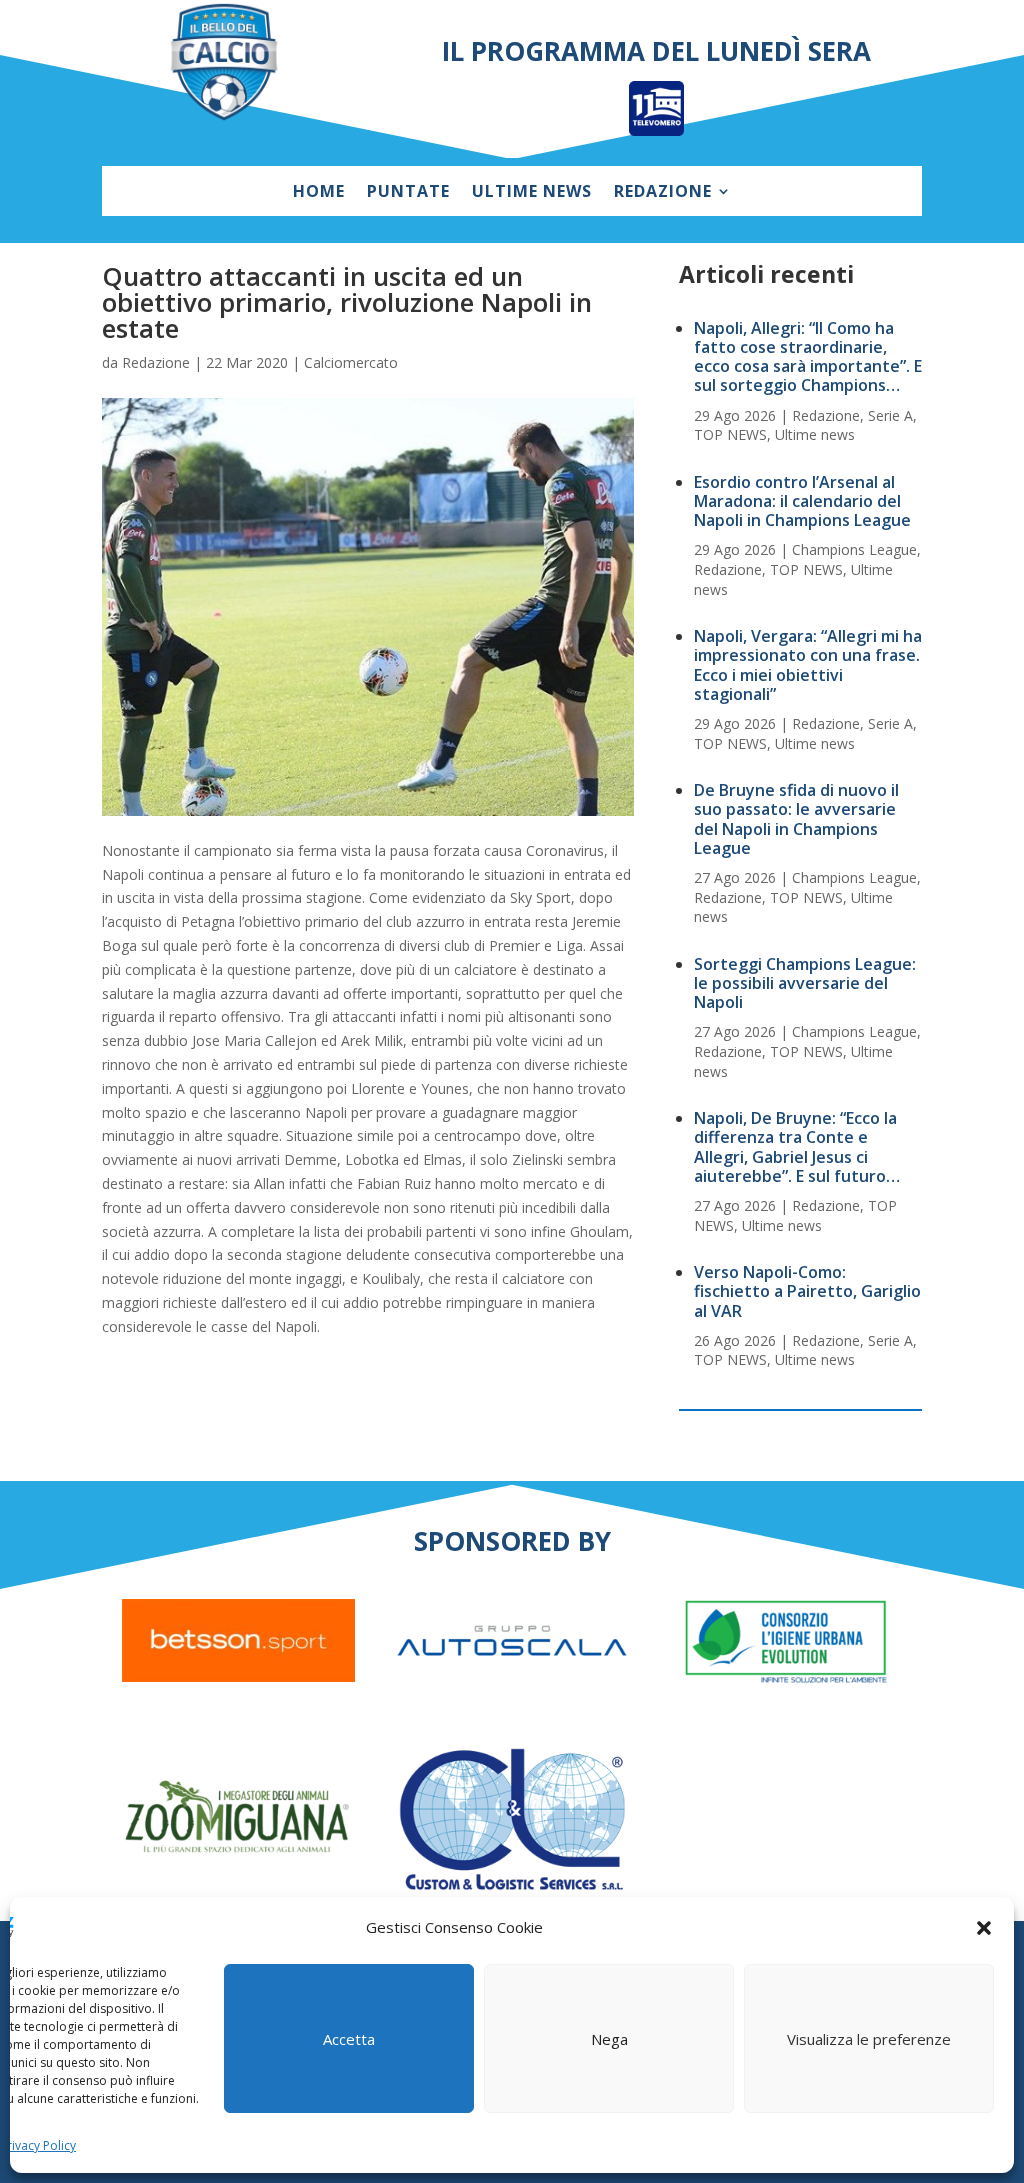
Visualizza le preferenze (869, 2039)
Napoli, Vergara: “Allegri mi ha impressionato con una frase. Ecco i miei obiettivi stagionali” (808, 665)
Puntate (408, 193)
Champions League (854, 549)
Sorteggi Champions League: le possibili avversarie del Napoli (805, 983)
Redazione (663, 193)
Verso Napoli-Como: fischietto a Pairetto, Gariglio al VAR (807, 1291)
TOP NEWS (730, 434)
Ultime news (532, 193)
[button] (984, 1928)
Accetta (349, 2039)
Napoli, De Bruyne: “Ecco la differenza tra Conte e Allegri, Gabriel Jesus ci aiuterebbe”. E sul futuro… (797, 1147)
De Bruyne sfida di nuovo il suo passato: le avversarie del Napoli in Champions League (796, 819)
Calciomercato (351, 362)
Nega (609, 2039)
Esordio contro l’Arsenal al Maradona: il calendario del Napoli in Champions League (802, 501)
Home (319, 193)
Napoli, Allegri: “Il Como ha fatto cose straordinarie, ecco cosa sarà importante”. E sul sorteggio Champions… (808, 357)
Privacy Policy (38, 2145)
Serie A (890, 415)
